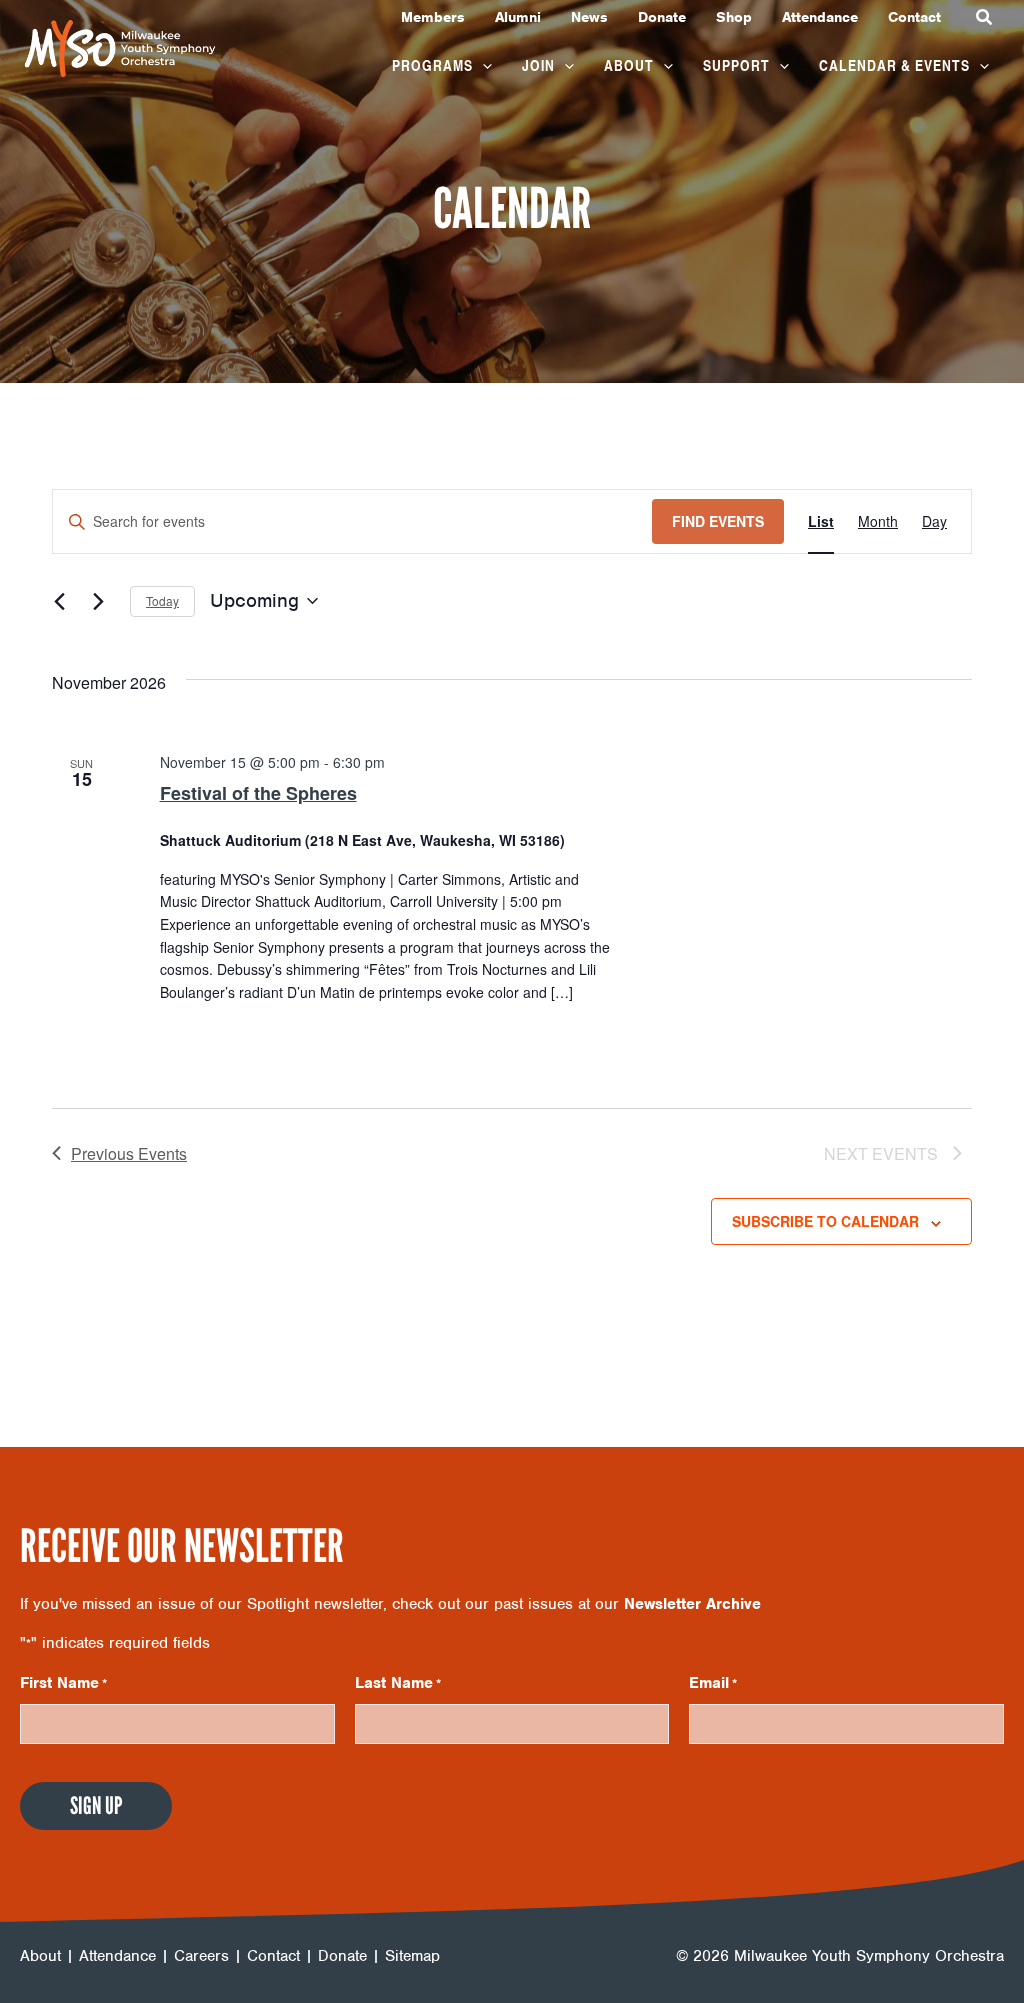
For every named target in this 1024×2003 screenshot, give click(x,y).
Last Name (398, 1683)
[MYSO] (120, 47)
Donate (342, 1956)
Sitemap (412, 1956)
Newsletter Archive (692, 1604)
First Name (63, 1683)
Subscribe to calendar (825, 1221)
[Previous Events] (64, 601)
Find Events (718, 521)
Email (713, 1683)
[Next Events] (103, 601)
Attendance (117, 1956)
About (40, 1956)
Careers (201, 1956)
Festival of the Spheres (258, 793)
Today (162, 600)
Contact (273, 1956)
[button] (985, 18)
